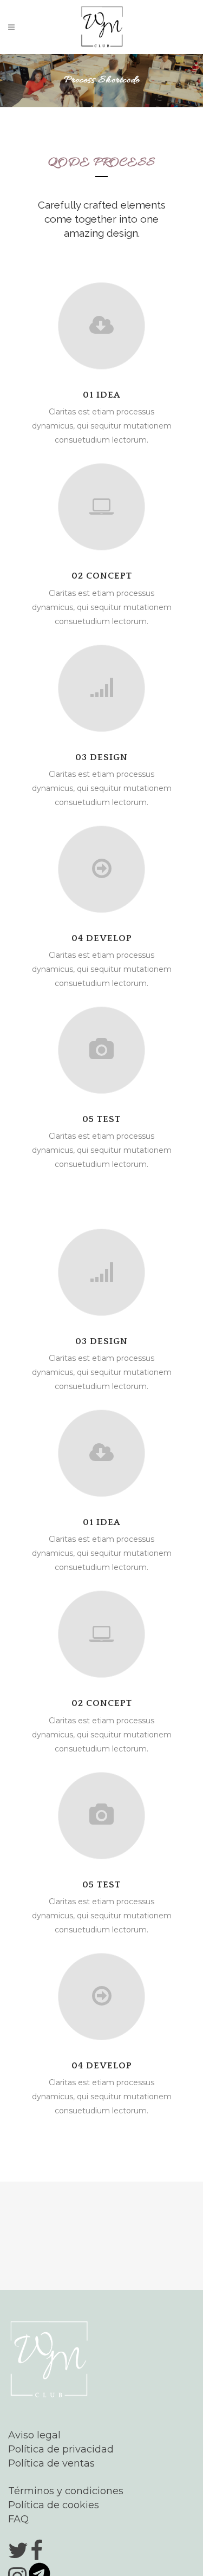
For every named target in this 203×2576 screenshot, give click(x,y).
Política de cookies (54, 2505)
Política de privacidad (61, 2449)
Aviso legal (34, 2435)
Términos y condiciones (66, 2491)
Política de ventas (51, 2463)
